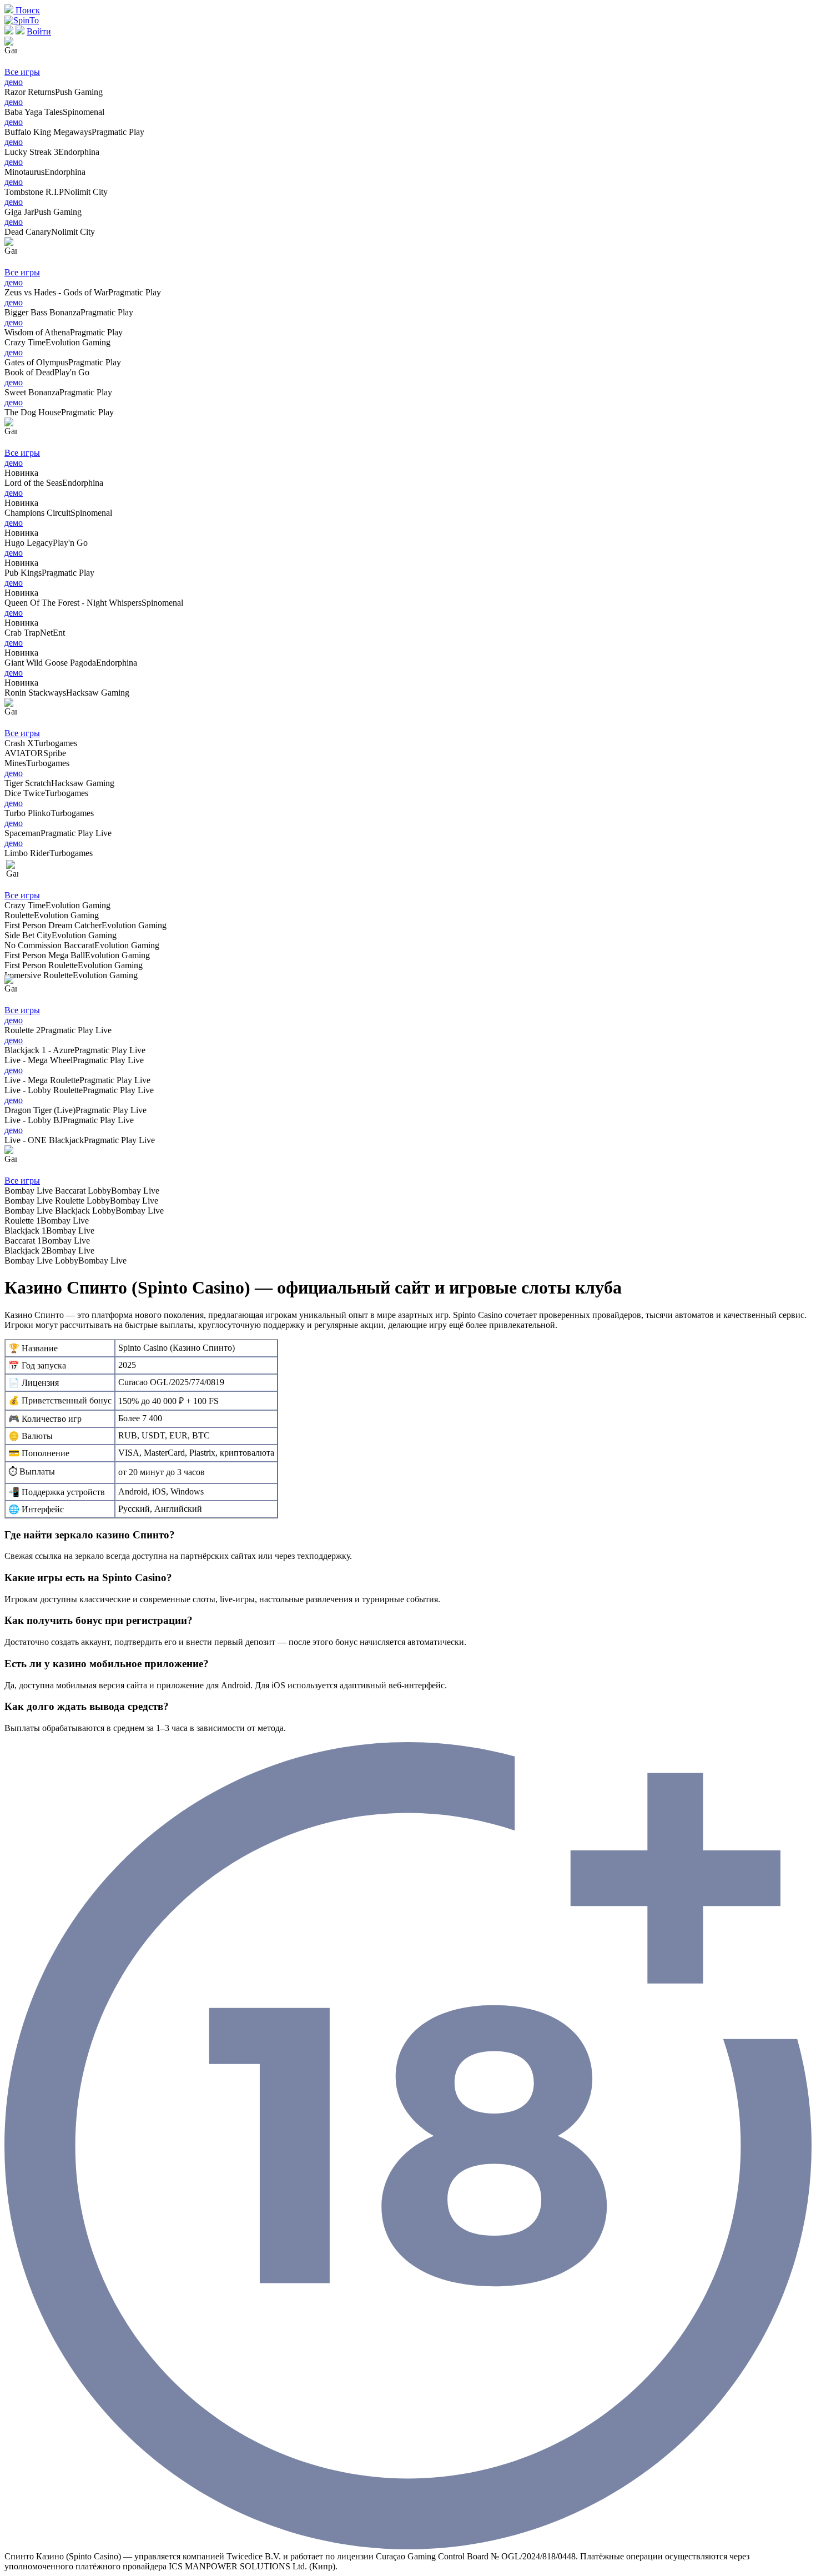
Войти (39, 31)
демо (14, 82)
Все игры (22, 72)
